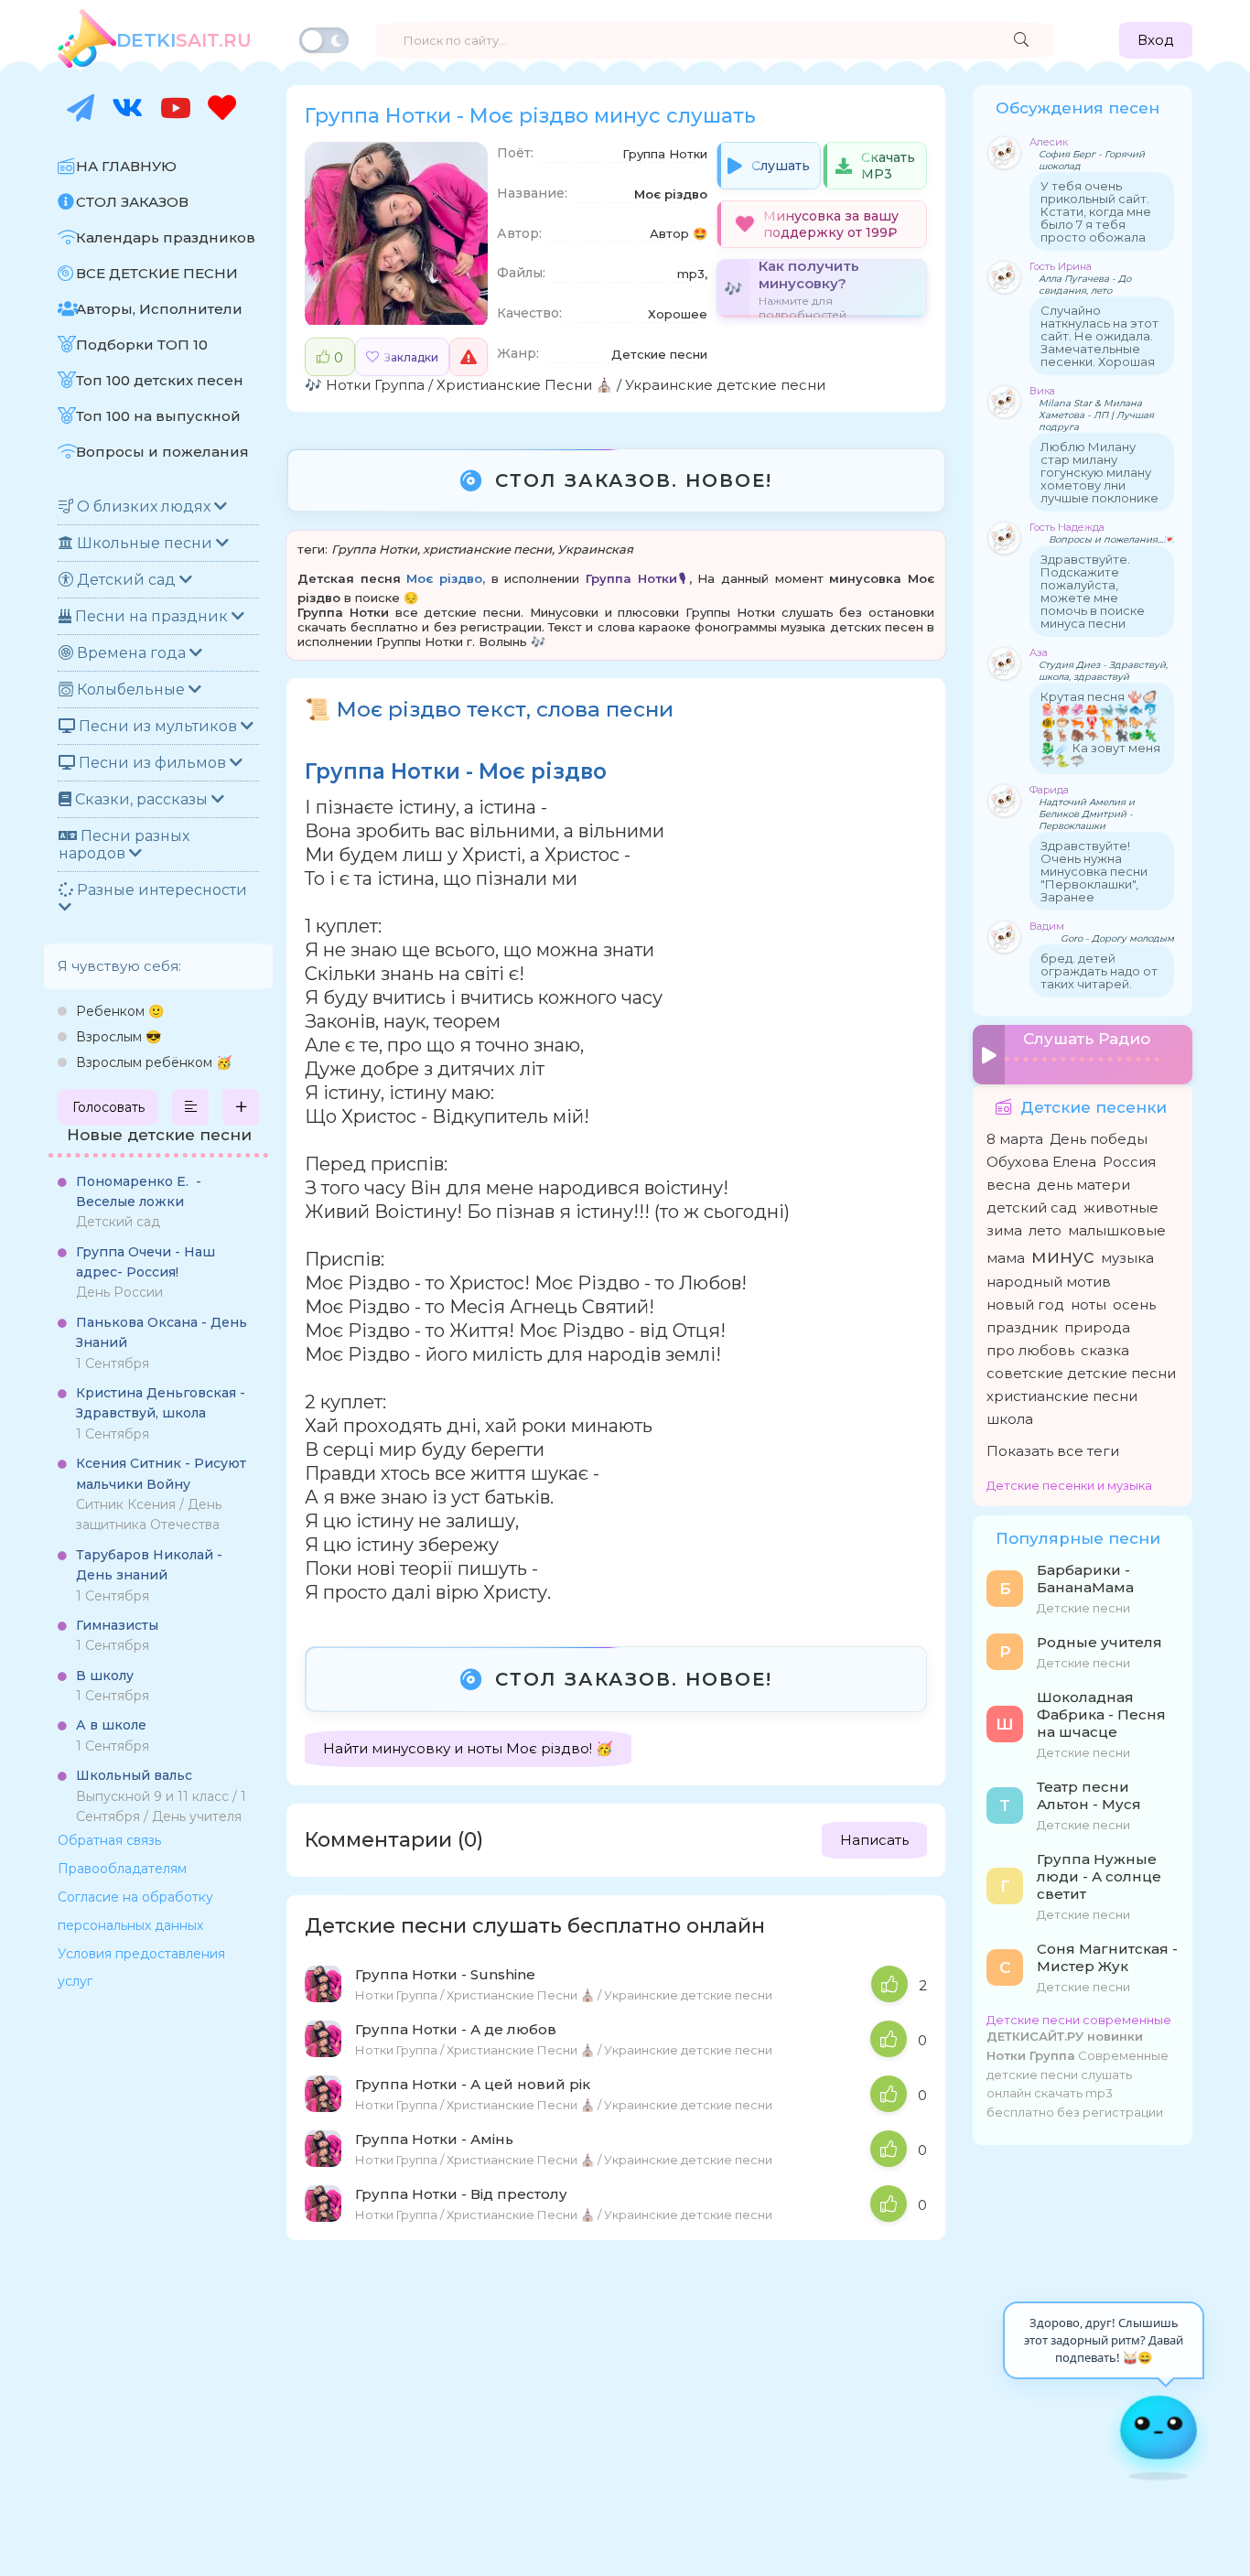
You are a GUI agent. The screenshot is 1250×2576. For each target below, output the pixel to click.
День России (145, 1272)
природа (1097, 1327)
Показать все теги (1053, 1451)
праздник (1022, 1327)
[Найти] (1021, 40)
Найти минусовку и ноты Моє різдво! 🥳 (468, 1748)
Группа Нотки (374, 549)
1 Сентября (162, 1343)
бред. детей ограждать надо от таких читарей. (1099, 971)
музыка (1127, 1258)
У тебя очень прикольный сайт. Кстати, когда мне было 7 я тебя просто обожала (1096, 211)
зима (1004, 1230)
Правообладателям (122, 1869)
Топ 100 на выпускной (158, 416)
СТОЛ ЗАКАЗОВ (132, 202)
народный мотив (1049, 1282)
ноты (1088, 1304)
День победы (1099, 1139)
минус (1063, 1256)
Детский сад (139, 1202)
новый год (1025, 1304)
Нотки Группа (375, 385)
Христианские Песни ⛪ (525, 385)
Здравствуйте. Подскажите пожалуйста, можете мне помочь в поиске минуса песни (1093, 591)
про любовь (1030, 1350)
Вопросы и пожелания (162, 452)
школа (1010, 1419)
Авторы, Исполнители (159, 309)
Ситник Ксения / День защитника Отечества (161, 1494)
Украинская (595, 549)
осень (1134, 1304)
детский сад (1032, 1207)
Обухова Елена (1041, 1162)
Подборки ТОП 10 (142, 345)
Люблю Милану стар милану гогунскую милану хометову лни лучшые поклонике (1099, 472)
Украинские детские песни (725, 385)
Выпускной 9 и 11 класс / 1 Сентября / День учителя (161, 1796)
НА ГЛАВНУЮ (126, 166)
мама (1006, 1258)
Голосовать (108, 1107)
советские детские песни (1081, 1373)
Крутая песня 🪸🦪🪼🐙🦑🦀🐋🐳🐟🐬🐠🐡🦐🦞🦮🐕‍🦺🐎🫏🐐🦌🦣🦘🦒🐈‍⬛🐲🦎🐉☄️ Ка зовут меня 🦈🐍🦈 (1100, 728)
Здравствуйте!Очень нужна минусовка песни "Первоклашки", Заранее (1094, 871)
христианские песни (487, 549)
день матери (1083, 1185)
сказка (1105, 1350)
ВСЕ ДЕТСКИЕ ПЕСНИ (157, 273)
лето (1045, 1230)
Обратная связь (109, 1840)
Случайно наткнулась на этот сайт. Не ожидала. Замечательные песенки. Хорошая (1099, 336)
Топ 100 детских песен (160, 380)
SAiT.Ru (184, 40)
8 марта (1015, 1139)
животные (1121, 1207)
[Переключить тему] (324, 40)
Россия (1129, 1162)
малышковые (1117, 1230)
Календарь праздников (166, 237)
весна (1008, 1185)
